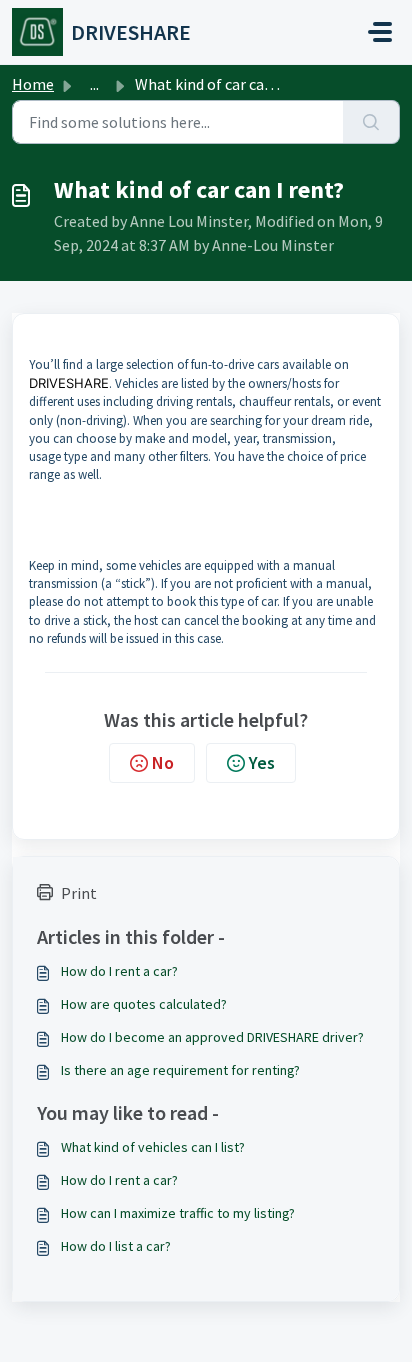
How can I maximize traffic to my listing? (178, 1213)
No (163, 762)
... (94, 84)
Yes (262, 762)
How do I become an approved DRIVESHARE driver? (212, 1037)
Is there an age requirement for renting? (180, 1070)
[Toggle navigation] (380, 32)
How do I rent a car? (119, 971)
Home (33, 84)
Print (79, 893)
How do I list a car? (116, 1246)
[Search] (371, 122)
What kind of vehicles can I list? (153, 1147)
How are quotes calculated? (144, 1004)
